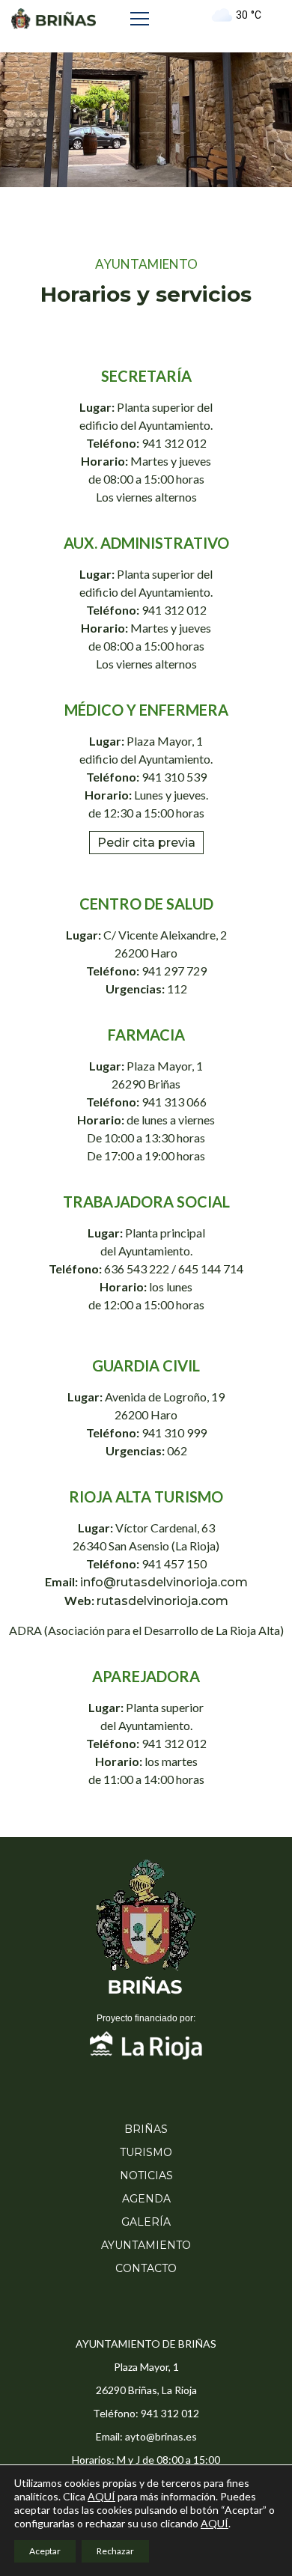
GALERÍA (146, 2222)
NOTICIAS (146, 2175)
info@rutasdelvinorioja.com (164, 1582)
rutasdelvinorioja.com (162, 1601)
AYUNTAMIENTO (146, 2245)
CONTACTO (146, 2268)
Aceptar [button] (45, 2551)
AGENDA (146, 2199)
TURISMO (146, 2152)
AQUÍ (101, 2496)
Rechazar (115, 2551)
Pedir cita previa (146, 843)
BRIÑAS (146, 2129)
